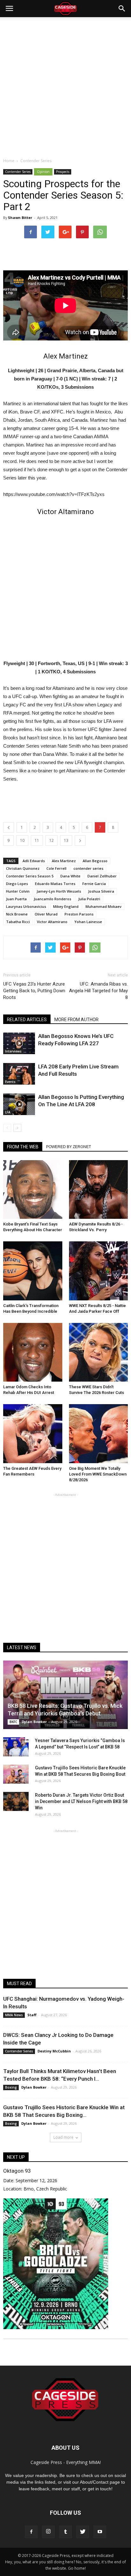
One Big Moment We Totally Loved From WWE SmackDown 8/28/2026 (98, 1474)
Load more (63, 2137)
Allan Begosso (95, 861)
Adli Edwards (34, 861)
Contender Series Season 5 (30, 876)
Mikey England (66, 906)
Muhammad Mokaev (103, 906)
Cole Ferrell (56, 868)
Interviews (13, 1051)
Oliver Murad (46, 914)
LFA (8, 1112)
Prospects (63, 172)
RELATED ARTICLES (27, 1020)
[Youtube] (100, 2532)
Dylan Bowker (34, 1722)
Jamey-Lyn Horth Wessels (59, 891)
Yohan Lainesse (88, 922)
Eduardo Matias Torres (55, 884)
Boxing (11, 2087)
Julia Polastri (89, 899)
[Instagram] (48, 2532)
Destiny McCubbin (54, 2051)
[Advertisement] (65, 86)
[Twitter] (83, 2532)
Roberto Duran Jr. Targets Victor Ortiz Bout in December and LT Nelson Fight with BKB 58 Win (81, 1801)
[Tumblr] (65, 2532)
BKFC (13, 1722)
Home (9, 161)
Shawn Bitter (20, 218)
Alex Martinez (64, 861)
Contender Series (18, 172)
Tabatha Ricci (18, 922)
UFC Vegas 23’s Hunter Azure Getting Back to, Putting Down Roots (34, 991)
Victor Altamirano (52, 922)
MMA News (14, 2015)
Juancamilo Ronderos (52, 899)
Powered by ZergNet (69, 1147)
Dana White (70, 876)
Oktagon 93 (17, 2171)
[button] (122, 9)
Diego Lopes (17, 884)
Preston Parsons (79, 914)
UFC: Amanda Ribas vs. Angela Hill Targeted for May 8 (98, 991)
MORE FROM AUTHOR (76, 1020)
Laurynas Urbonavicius (26, 906)
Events (10, 1082)
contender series (88, 868)
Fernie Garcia (94, 884)
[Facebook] (31, 2532)
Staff (32, 2015)
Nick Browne (17, 914)
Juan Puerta (16, 899)
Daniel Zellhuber (102, 876)
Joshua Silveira (101, 891)
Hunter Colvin (18, 891)
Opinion (43, 172)
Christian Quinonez (23, 868)
